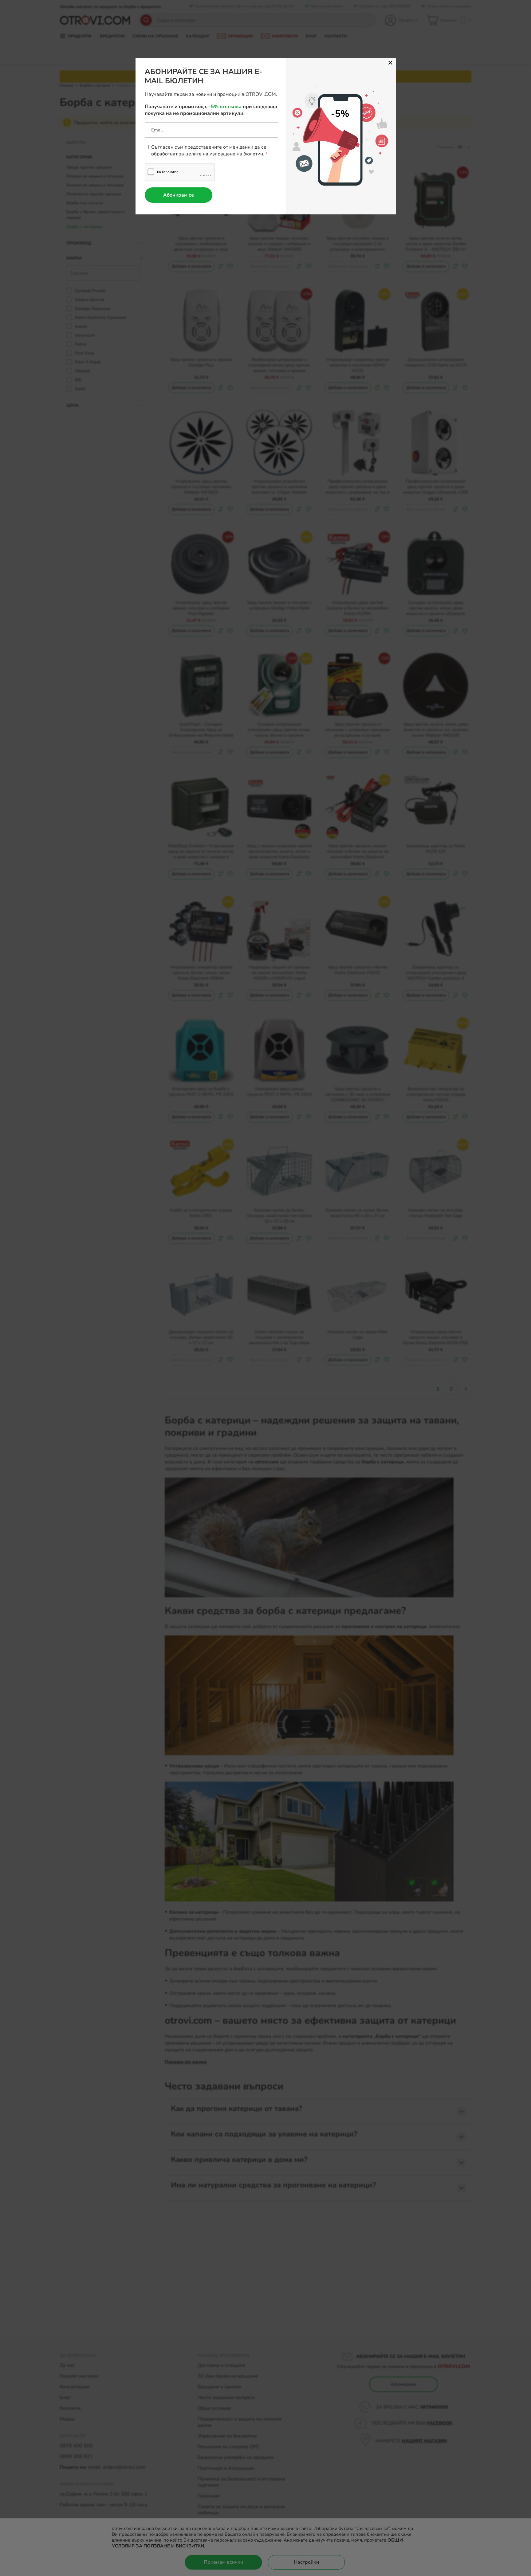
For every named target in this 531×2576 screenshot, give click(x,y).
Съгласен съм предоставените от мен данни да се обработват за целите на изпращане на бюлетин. (209, 151)
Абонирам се (179, 195)
